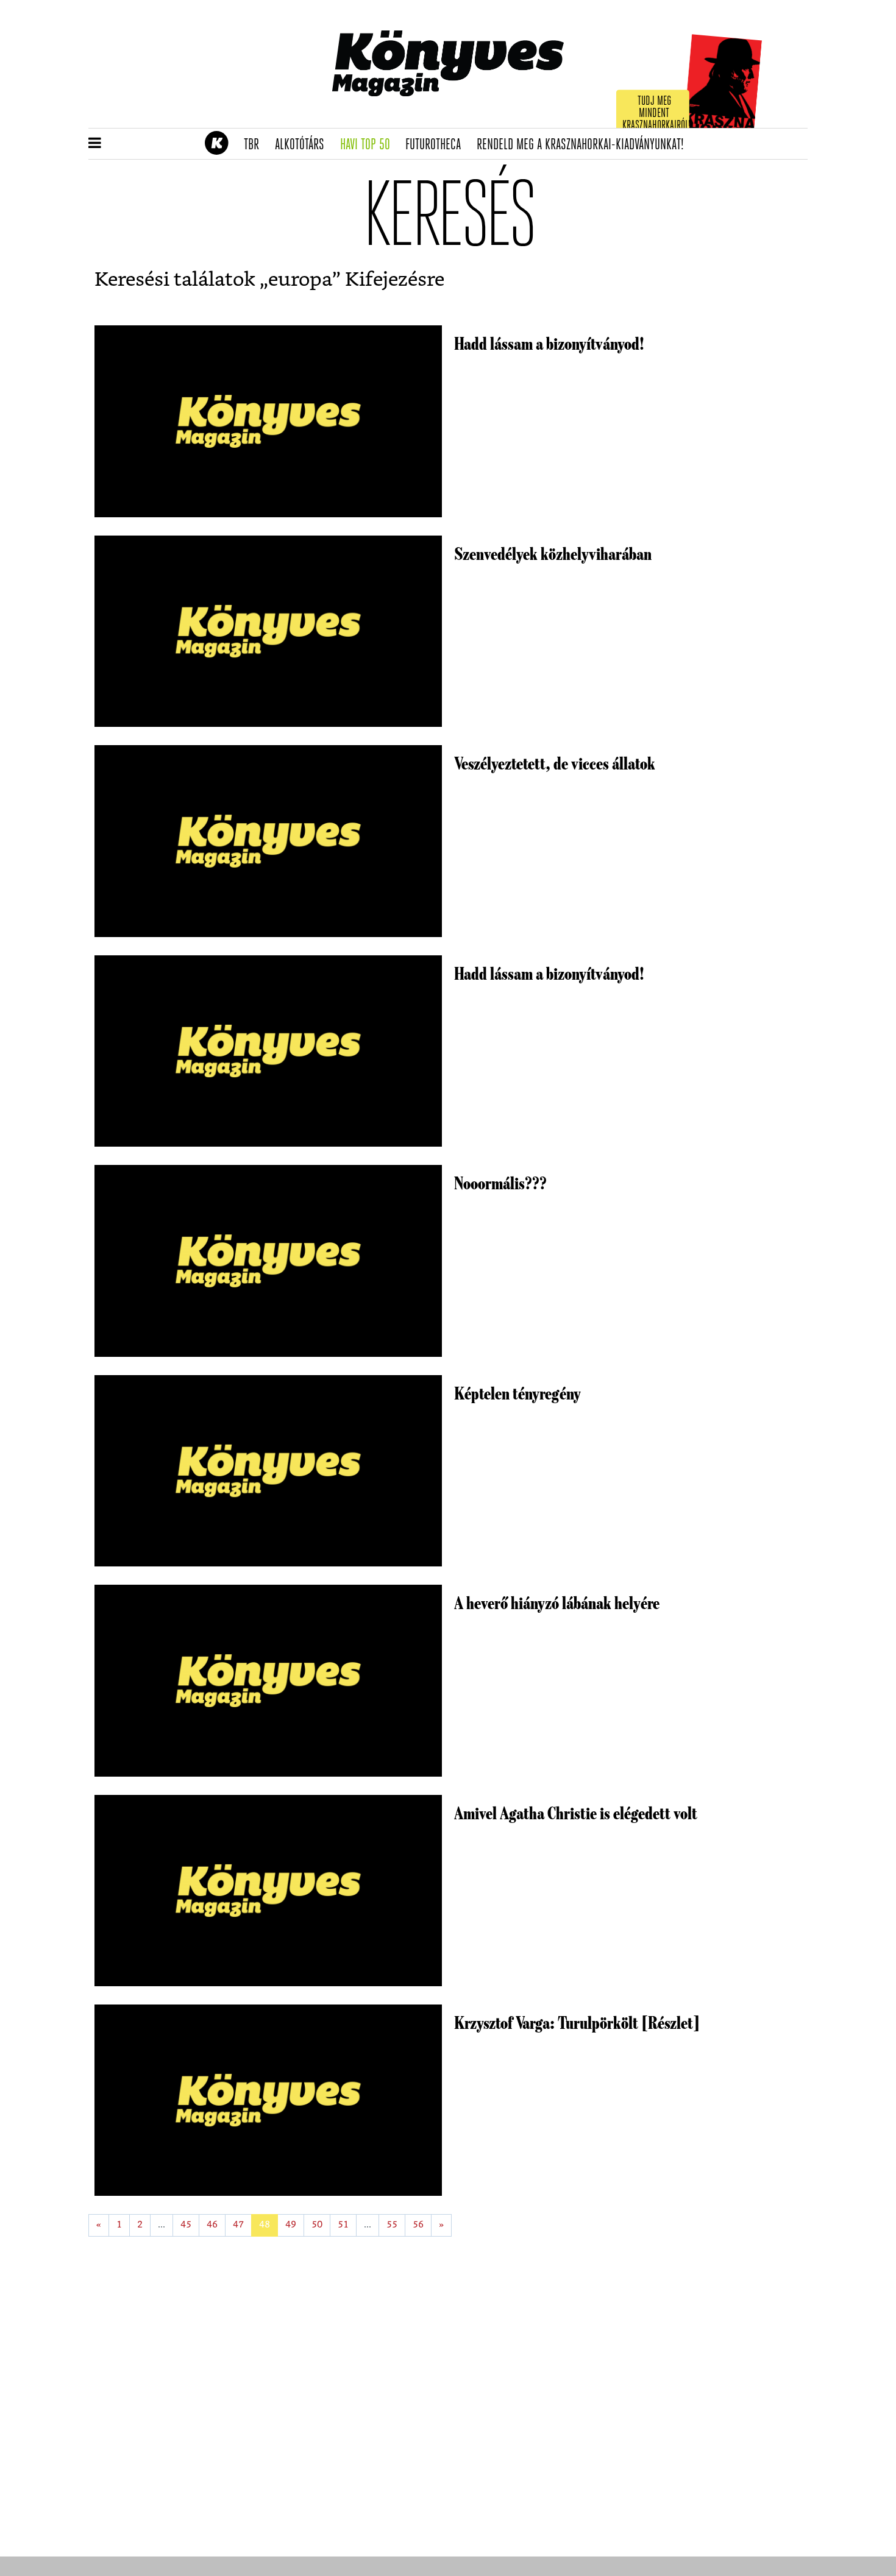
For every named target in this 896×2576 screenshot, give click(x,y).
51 (343, 2225)
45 (186, 2225)
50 (317, 2225)
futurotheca (437, 145)
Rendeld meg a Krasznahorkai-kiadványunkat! (584, 145)
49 (291, 2225)
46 (212, 2225)
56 (418, 2225)
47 (238, 2225)
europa (300, 280)
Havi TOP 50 (369, 145)
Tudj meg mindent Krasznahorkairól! (656, 114)
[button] (95, 144)
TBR (255, 145)
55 (392, 2225)
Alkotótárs (304, 145)
